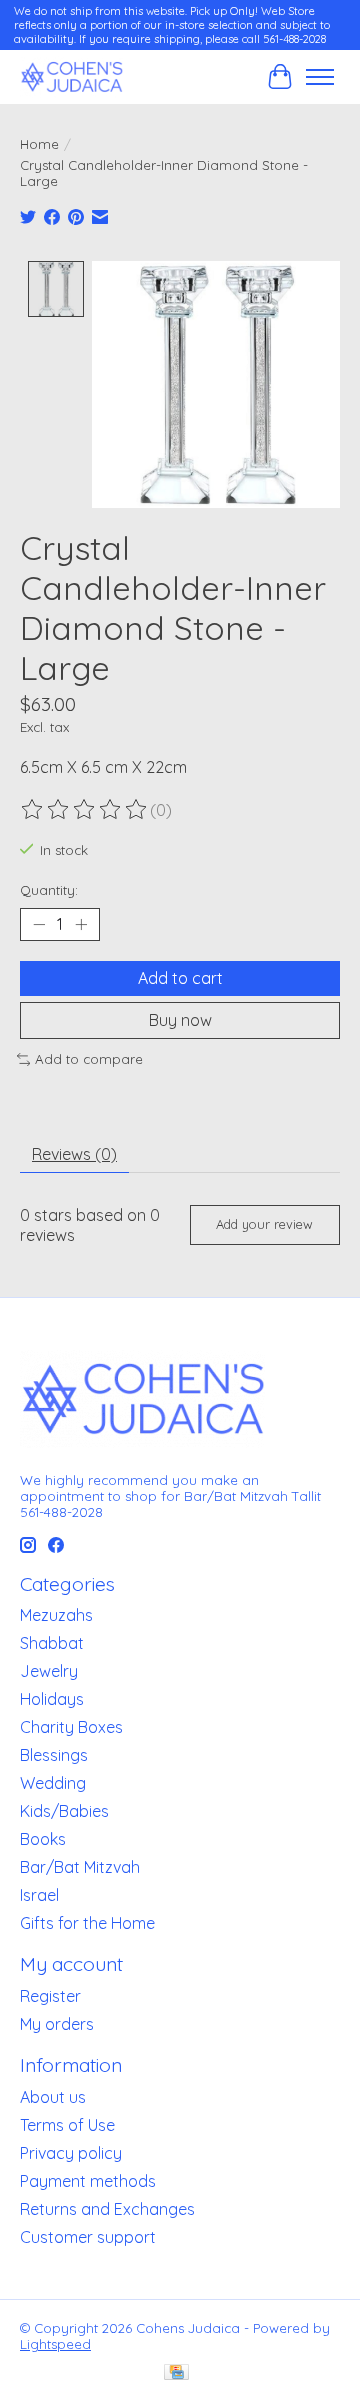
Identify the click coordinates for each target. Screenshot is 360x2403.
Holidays (52, 1699)
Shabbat (52, 1643)
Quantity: (49, 890)
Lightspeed (55, 2344)
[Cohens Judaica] (71, 76)
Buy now (180, 1020)
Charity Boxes (71, 1727)
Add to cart (180, 978)
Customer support (88, 2237)
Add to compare (89, 1059)
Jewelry (49, 1671)
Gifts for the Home (87, 1923)
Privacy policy (71, 2153)
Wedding (53, 1783)
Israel (39, 1895)
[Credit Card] (176, 2373)
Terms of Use (67, 2125)
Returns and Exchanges (107, 2209)
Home (39, 144)
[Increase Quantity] (81, 925)
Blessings (54, 1755)
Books (43, 1839)
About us (53, 2097)
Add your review (264, 1224)
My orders (57, 2024)
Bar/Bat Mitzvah (80, 1867)
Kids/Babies (64, 1811)
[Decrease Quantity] (39, 925)
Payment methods (88, 2181)
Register (50, 1996)
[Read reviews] (85, 810)
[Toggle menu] (320, 77)
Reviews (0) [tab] (74, 1154)
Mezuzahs (56, 1615)
